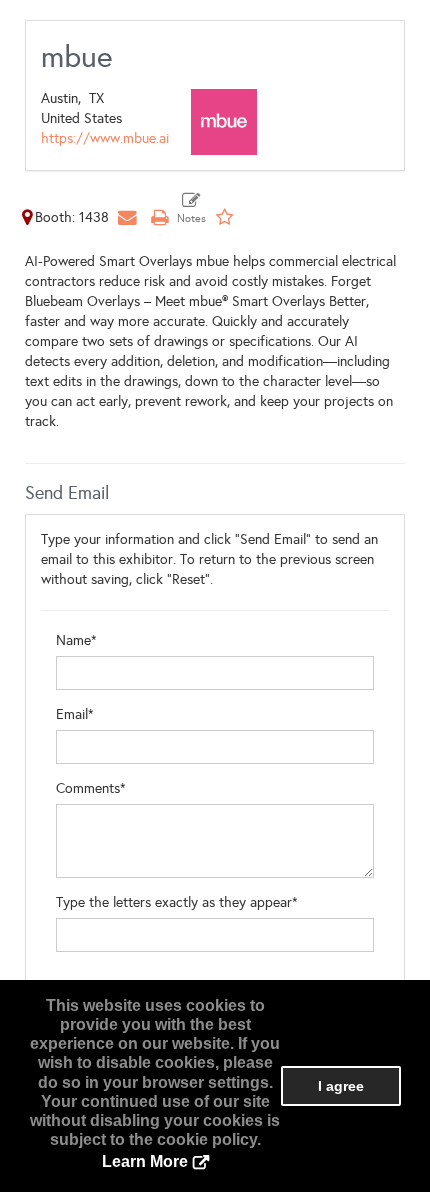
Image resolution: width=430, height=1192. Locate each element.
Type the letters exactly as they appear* (177, 902)
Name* (76, 640)
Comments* (91, 788)
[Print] (159, 217)
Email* (75, 714)
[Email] (127, 217)
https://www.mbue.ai (105, 138)
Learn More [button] (145, 1161)
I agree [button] (341, 1086)
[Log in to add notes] (191, 209)
